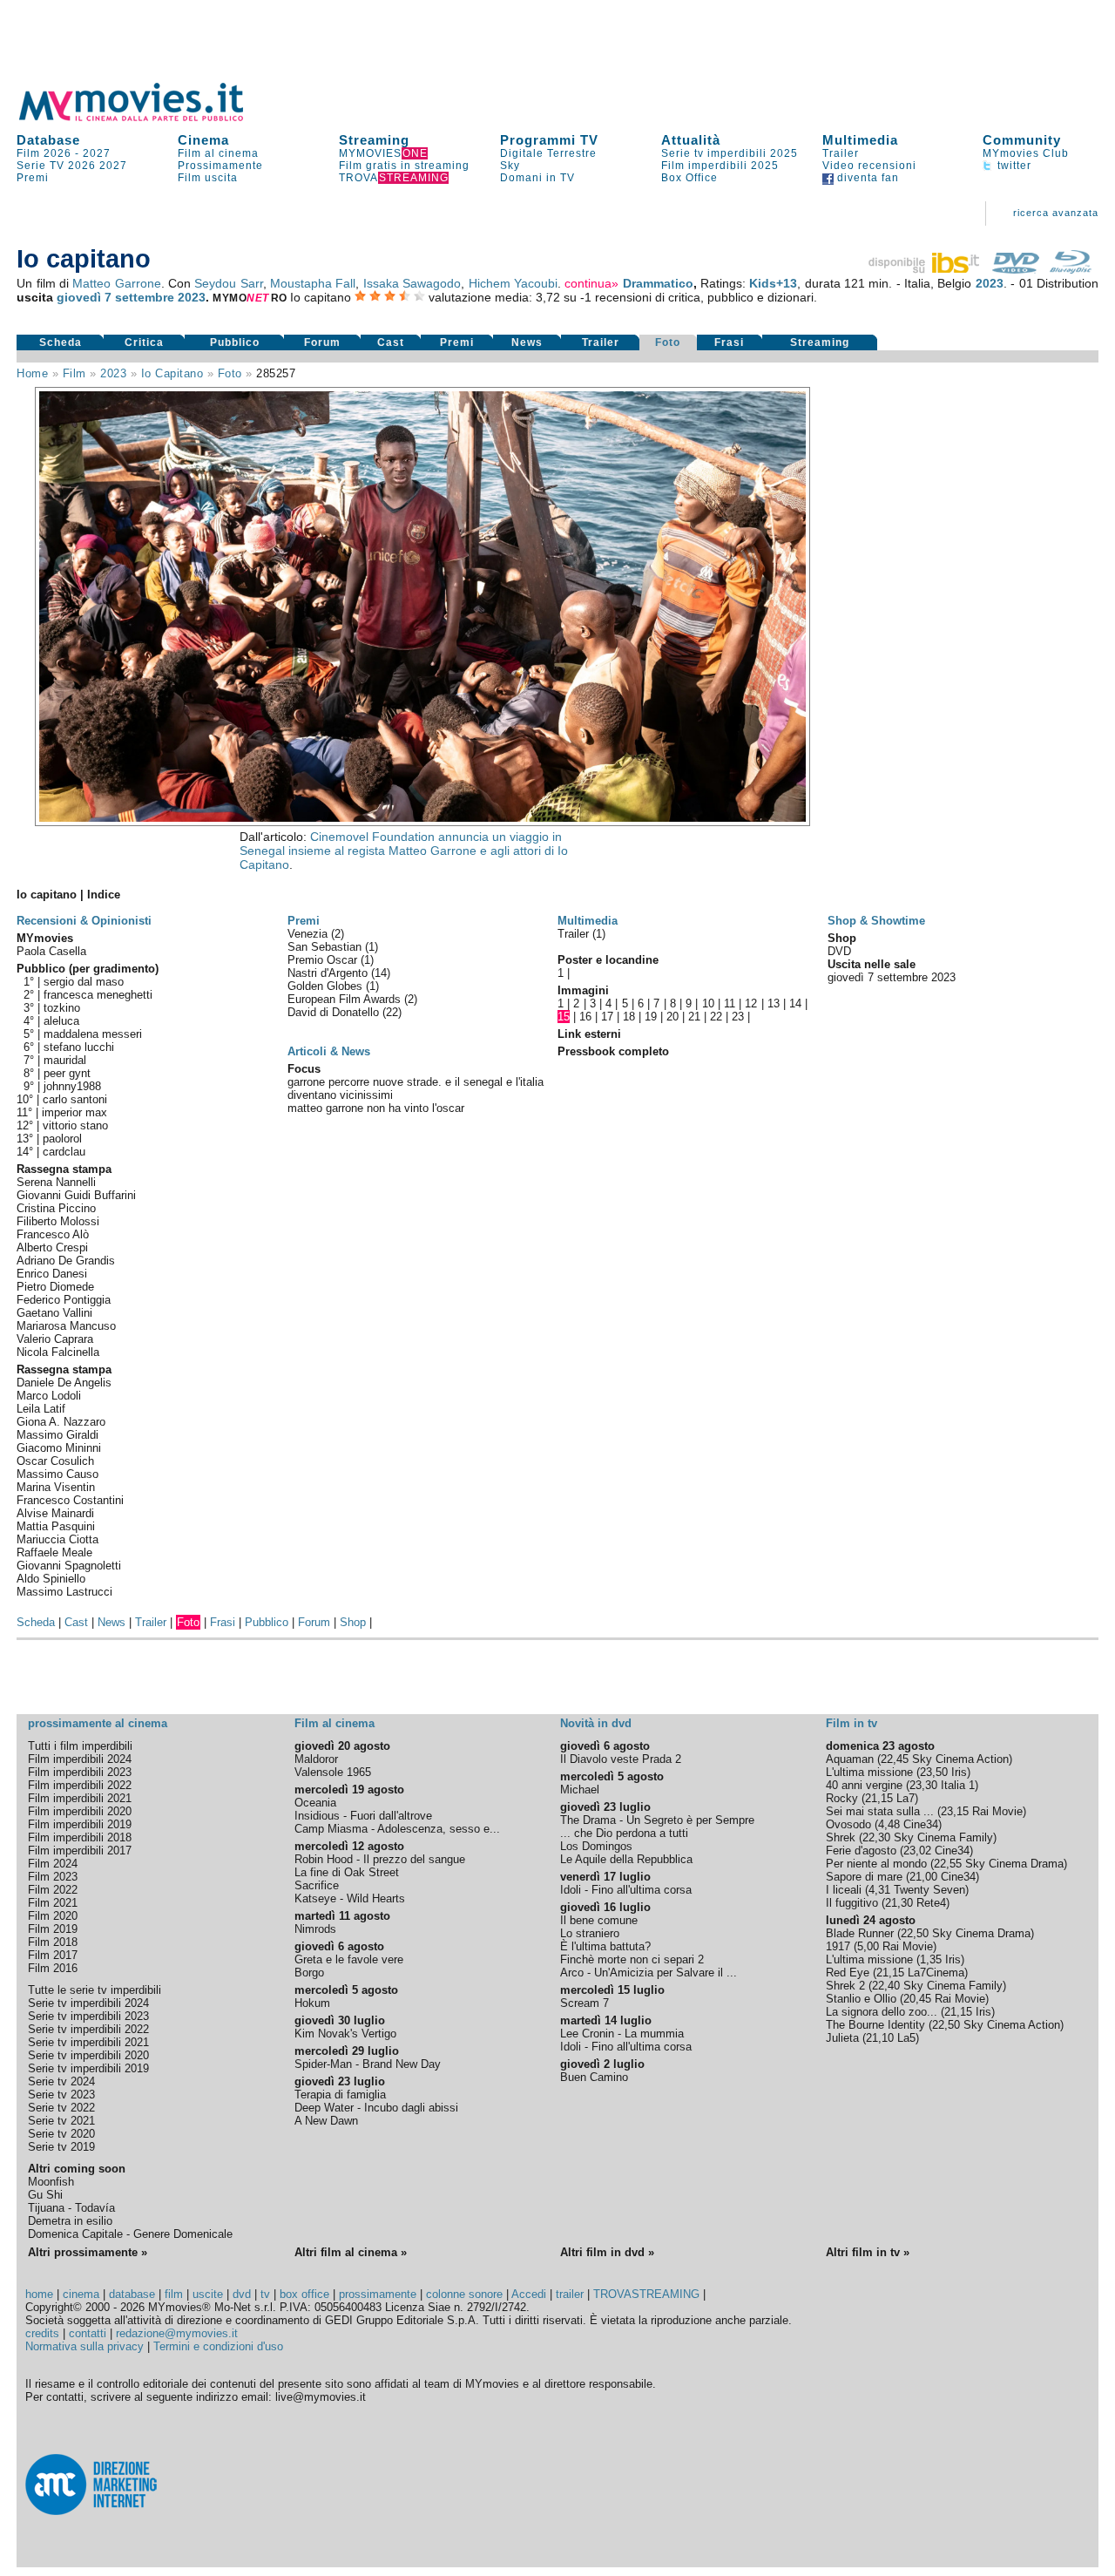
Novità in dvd (596, 1723)
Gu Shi (45, 2195)
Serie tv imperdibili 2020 (88, 2055)
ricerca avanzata (1056, 213)
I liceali (844, 1890)
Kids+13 (773, 283)
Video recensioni (869, 166)
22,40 (886, 1986)
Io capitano (172, 373)
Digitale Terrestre (548, 153)
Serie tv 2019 (61, 2147)
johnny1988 (72, 1086)
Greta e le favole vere (349, 1959)
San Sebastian (326, 947)
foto (230, 373)
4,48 (889, 1824)
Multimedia (860, 140)
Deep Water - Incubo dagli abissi (376, 2108)
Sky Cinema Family (943, 1837)
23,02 (917, 1851)
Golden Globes (327, 986)
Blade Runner (860, 1933)
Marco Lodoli (49, 1396)
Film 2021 (53, 1903)
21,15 (879, 1798)
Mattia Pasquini (56, 1526)
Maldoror (316, 1759)
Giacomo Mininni (59, 1448)
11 (730, 1003)
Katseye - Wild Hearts (350, 1898)
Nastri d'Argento (329, 973)
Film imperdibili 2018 (80, 1837)
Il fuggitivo (852, 1903)
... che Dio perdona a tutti (624, 1833)
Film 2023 (53, 1877)
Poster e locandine (608, 960)
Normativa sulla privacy (84, 2346)
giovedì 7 (84, 297)
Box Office (689, 178)
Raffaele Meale (54, 1552)
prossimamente (378, 2294)
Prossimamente (220, 166)
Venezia (309, 934)
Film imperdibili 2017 (80, 1851)
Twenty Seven (929, 1890)
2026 (82, 166)
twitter (1013, 166)
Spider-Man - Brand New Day (368, 2064)
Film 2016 (53, 1968)
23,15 (955, 1811)
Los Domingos (596, 1846)
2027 (97, 153)
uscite (208, 2294)
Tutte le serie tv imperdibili (95, 1990)
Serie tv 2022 (61, 2108)
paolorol (62, 1139)
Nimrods (315, 1929)
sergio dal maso (84, 982)
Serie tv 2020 (61, 2134)
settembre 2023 (160, 297)
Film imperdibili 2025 (720, 166)
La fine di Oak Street (347, 1872)
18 (629, 1017)
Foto (668, 342)
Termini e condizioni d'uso (218, 2346)
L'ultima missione (869, 1772)
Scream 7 (585, 2003)
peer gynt (67, 1073)
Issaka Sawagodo (412, 283)
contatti (88, 2333)
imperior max (74, 1112)
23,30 (923, 1785)
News (527, 342)
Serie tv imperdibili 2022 (88, 2029)
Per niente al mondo (876, 1864)
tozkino (62, 1008)
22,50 (915, 1933)
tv (265, 2294)
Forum (322, 342)
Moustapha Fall (313, 283)
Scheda (61, 342)
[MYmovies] (147, 118)
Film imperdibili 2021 (80, 1798)
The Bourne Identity (875, 2025)
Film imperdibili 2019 (80, 1824)
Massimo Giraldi (57, 1435)
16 (585, 1017)
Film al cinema (218, 153)
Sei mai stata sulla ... (880, 1811)
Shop (353, 1622)
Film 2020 (53, 1916)
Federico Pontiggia (64, 1300)
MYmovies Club (1026, 153)
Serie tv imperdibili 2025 (730, 153)
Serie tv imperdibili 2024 (88, 2003)
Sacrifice (317, 1885)
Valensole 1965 (333, 1772)
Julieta (842, 2038)
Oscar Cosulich (55, 1461)
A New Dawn (326, 2121)
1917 (838, 1946)
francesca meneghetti (98, 995)
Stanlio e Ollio (861, 1999)
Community (1022, 140)
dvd (242, 2294)
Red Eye (848, 1973)
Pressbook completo (613, 1051)
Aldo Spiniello (51, 1579)
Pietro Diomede (55, 1287)
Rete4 (931, 1903)
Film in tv (851, 1723)
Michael (580, 1790)
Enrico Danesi (52, 1274)
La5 (906, 2038)
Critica (144, 342)
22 (716, 1017)
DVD (839, 951)
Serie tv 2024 (61, 2081)
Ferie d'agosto (861, 1851)
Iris (959, 1772)
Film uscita (208, 178)
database (132, 2294)
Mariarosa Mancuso (66, 1326)
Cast (391, 342)
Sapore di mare (864, 1877)
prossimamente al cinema (98, 1723)
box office (304, 2294)
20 (672, 1017)
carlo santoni (75, 1099)
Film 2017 (53, 1955)
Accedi (529, 2294)
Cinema (203, 140)
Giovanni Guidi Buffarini (76, 1195)
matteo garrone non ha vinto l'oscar (376, 1108)
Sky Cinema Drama (1014, 1864)
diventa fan (866, 178)
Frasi (729, 342)
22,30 (876, 1837)
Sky (510, 166)
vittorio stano (75, 1125)
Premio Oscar (324, 960)
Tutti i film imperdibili (80, 1746)
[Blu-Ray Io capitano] (1071, 269)
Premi (33, 178)
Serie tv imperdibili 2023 (88, 2016)
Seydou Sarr (228, 283)
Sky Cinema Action (960, 1759)
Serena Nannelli (56, 1182)
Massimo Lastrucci (64, 1592)
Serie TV (41, 166)
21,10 (880, 2038)
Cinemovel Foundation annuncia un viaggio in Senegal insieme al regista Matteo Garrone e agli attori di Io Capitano (404, 851)
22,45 (895, 1759)
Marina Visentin (56, 1487)
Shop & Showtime (876, 921)
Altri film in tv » (868, 2252)
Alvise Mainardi (55, 1513)
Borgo (309, 1973)
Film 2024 (53, 1864)
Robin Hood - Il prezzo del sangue (380, 1859)
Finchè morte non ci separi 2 (632, 1959)
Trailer (841, 153)
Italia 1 (958, 1785)
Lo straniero (590, 1933)
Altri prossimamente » (88, 2252)
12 (751, 1003)
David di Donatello (335, 1012)
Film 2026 (44, 153)
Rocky (842, 1798)
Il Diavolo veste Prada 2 (621, 1759)
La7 (906, 1798)
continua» (591, 283)
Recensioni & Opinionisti (84, 921)
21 (694, 1017)
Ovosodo (848, 1824)
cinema (81, 2294)
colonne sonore (464, 2294)
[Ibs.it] (925, 269)
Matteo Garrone (116, 283)
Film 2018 (53, 1942)
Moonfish (51, 2182)
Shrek (841, 1837)
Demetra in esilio (70, 2221)
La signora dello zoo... (882, 2012)
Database (48, 140)
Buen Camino (594, 2077)
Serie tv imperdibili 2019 (88, 2068)
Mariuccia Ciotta (57, 1539)
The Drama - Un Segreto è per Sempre (657, 1820)
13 (774, 1003)
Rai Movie (997, 1811)
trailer (570, 2294)
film (74, 373)
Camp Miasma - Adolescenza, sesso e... (397, 1829)
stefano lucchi (79, 1047)
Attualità (691, 140)
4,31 (879, 1890)
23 (738, 1017)
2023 (990, 283)
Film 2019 (53, 1929)
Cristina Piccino (56, 1208)
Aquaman (850, 1759)
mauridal (65, 1060)
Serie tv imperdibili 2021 (88, 2042)
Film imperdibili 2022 (80, 1785)
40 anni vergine (864, 1785)
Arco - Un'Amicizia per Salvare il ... (649, 1973)
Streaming (374, 140)
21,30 (899, 1903)
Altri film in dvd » (607, 2252)
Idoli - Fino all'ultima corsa (626, 1890)
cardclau (64, 1152)
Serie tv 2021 (61, 2121)
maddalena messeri (93, 1034)
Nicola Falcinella (58, 1352)
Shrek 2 (845, 1986)
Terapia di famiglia (340, 2095)
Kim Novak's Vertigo (345, 2034)
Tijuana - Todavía (71, 2208)
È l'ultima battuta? (605, 1946)
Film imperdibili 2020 (80, 1811)
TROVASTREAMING (646, 2294)
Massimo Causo (57, 1474)
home (39, 2294)
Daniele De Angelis (64, 1383)
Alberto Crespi (52, 1247)
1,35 (931, 1959)
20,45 (917, 1999)
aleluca (61, 1021)
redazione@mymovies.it (177, 2333)
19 (651, 1017)
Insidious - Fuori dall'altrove (363, 1816)
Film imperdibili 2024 (80, 1759)
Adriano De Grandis (66, 1261)
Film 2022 (53, 1890)
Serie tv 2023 (61, 2095)
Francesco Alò (53, 1234)
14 (795, 1003)
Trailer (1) (581, 934)
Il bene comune (599, 1920)
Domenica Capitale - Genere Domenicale (130, 2234)
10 (708, 1003)
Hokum (312, 2003)
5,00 (868, 1946)
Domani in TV (537, 178)
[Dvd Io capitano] (1016, 269)
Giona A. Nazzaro (61, 1422)
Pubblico (235, 342)
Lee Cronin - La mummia (622, 2034)
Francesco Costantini (70, 1500)
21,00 (923, 1877)
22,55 (948, 1864)
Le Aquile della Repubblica (626, 1859)
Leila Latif (41, 1409)
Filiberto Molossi (58, 1221)
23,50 (934, 1772)
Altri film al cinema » (351, 2252)
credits (42, 2333)
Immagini (583, 990)
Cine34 (921, 1824)
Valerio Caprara (55, 1339)
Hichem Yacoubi (513, 283)
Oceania (315, 1803)
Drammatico (658, 283)
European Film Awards (346, 999)
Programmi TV (549, 140)
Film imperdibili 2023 (80, 1772)
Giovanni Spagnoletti (69, 1566)
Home (32, 373)
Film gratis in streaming (404, 166)
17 (607, 1017)
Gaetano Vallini (54, 1313)
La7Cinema (936, 1973)
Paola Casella (51, 951)
